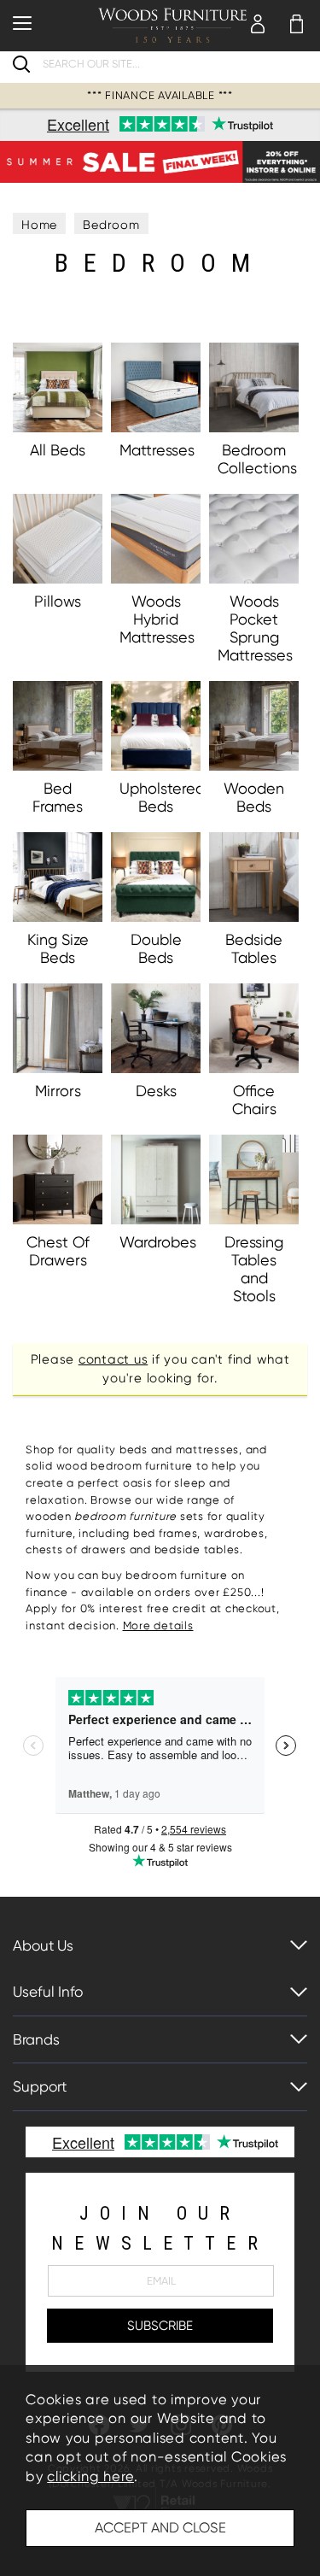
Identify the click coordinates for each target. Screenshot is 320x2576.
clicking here (90, 2476)
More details (158, 1625)
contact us (113, 1359)
